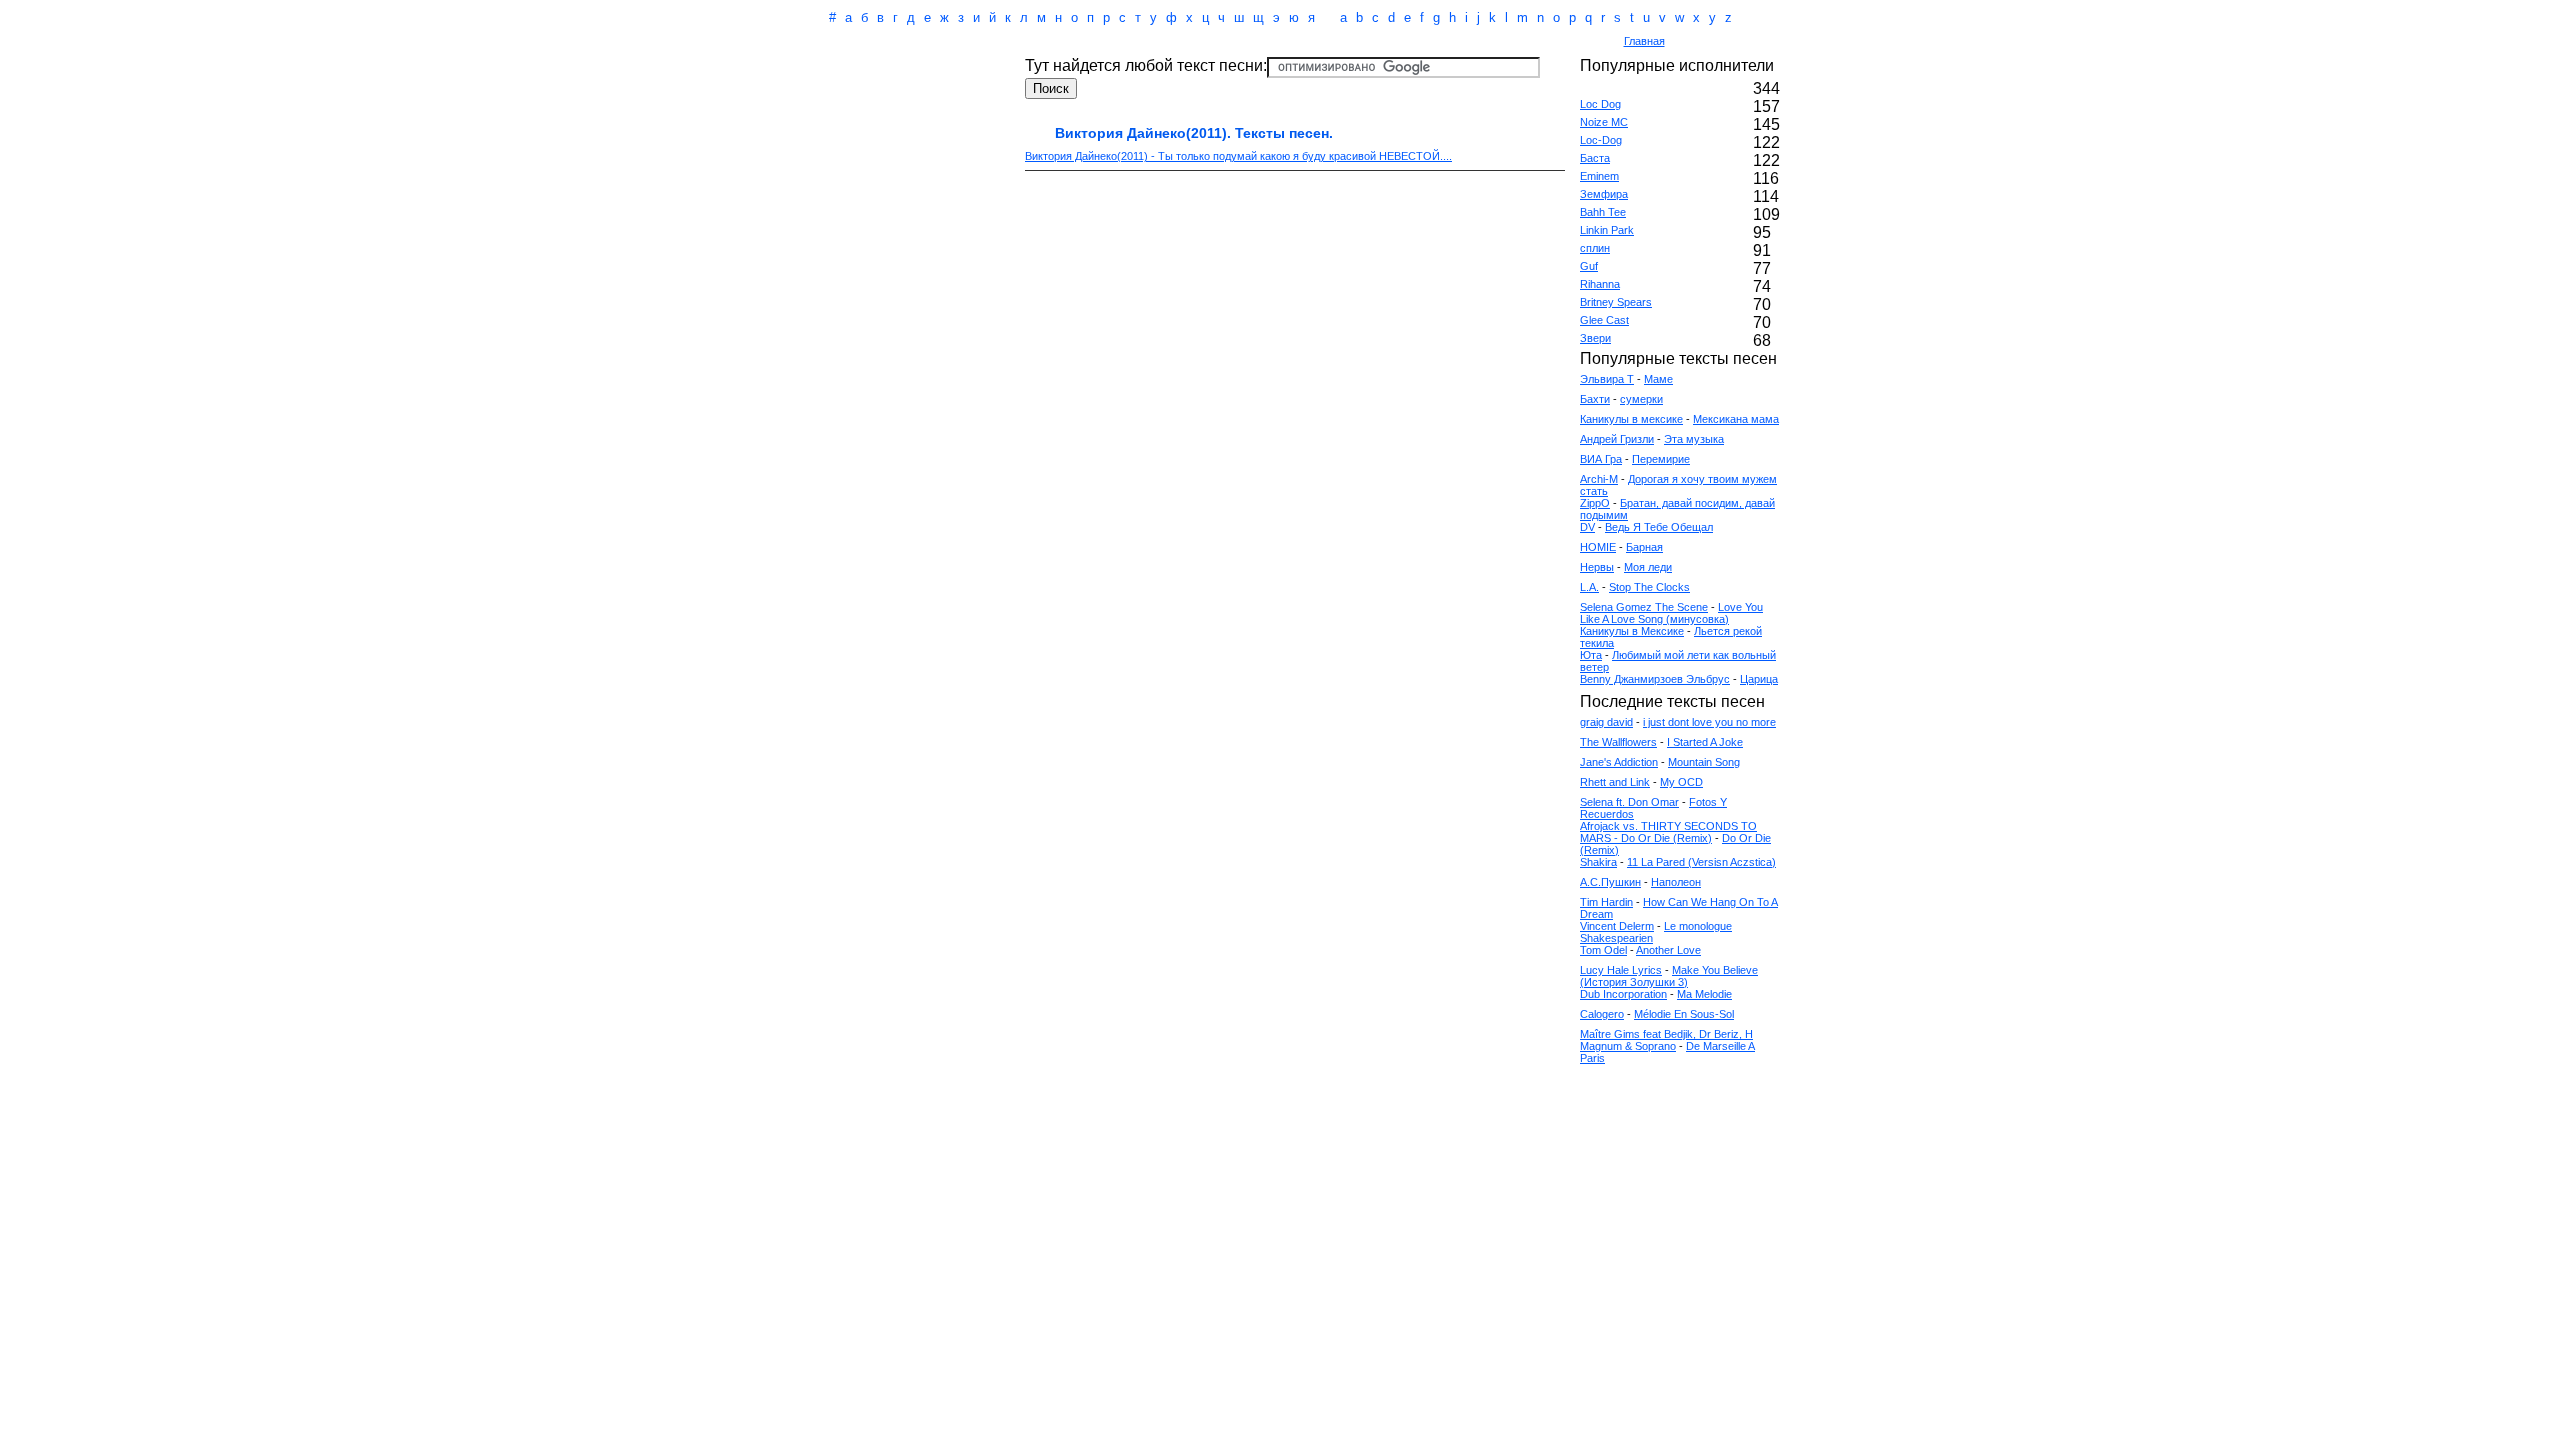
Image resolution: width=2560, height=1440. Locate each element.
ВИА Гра (1601, 459)
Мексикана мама (1736, 419)
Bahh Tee (1603, 212)
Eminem (1599, 176)
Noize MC (1604, 122)
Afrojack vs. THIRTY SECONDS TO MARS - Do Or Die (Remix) (1668, 832)
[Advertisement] (1194, 42)
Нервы (1597, 567)
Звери (1595, 338)
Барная (1644, 547)
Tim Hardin (1606, 902)
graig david (1606, 722)
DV (1587, 527)
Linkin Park (1607, 230)
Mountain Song (1704, 762)
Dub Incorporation (1623, 994)
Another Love (1668, 950)
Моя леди (1648, 567)
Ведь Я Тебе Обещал (1659, 527)
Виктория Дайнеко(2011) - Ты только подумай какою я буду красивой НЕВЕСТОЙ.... (1238, 156)
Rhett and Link (1615, 782)
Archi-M (1599, 479)
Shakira (1598, 862)
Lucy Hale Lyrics (1621, 970)
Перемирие (1661, 459)
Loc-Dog (1601, 140)
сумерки (1641, 399)
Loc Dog (1600, 104)
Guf (1589, 266)
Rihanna (1600, 284)
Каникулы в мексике (1631, 419)
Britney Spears (1616, 302)
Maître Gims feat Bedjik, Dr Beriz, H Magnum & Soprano (1666, 1040)
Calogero (1602, 1014)
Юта (1591, 655)
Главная (1644, 41)
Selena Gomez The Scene (1644, 607)
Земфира (1604, 194)
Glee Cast (1604, 320)
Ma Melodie (1704, 994)
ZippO (1595, 503)
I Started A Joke (1705, 742)
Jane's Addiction (1619, 762)
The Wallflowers (1618, 742)
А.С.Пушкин (1610, 882)
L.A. (1589, 587)
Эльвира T (1607, 379)
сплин (1595, 248)
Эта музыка (1694, 439)
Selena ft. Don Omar (1629, 802)
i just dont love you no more (1709, 722)
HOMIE (1598, 547)
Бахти (1595, 399)
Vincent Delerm (1617, 926)
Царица (1759, 679)
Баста (1595, 158)
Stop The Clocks (1649, 587)
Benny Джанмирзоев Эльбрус (1655, 679)
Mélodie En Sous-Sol (1684, 1014)
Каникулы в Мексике (1632, 631)
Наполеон (1676, 882)
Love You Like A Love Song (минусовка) (1671, 613)
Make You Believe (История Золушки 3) (1669, 976)
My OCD (1681, 782)
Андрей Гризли (1617, 439)
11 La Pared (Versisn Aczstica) (1701, 862)
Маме (1658, 379)
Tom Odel (1603, 950)
